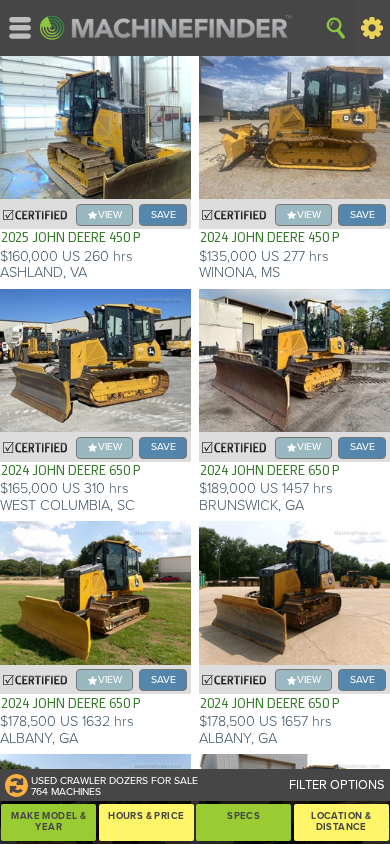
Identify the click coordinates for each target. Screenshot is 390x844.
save (163, 214)
